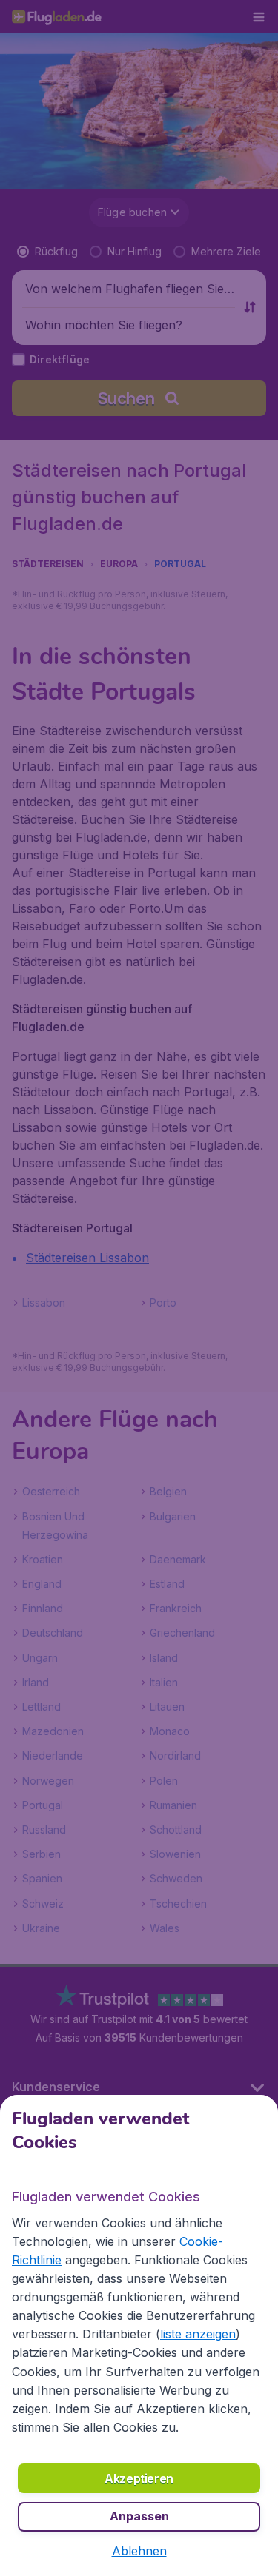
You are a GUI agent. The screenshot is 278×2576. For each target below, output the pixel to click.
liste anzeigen (198, 2334)
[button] (139, 2551)
